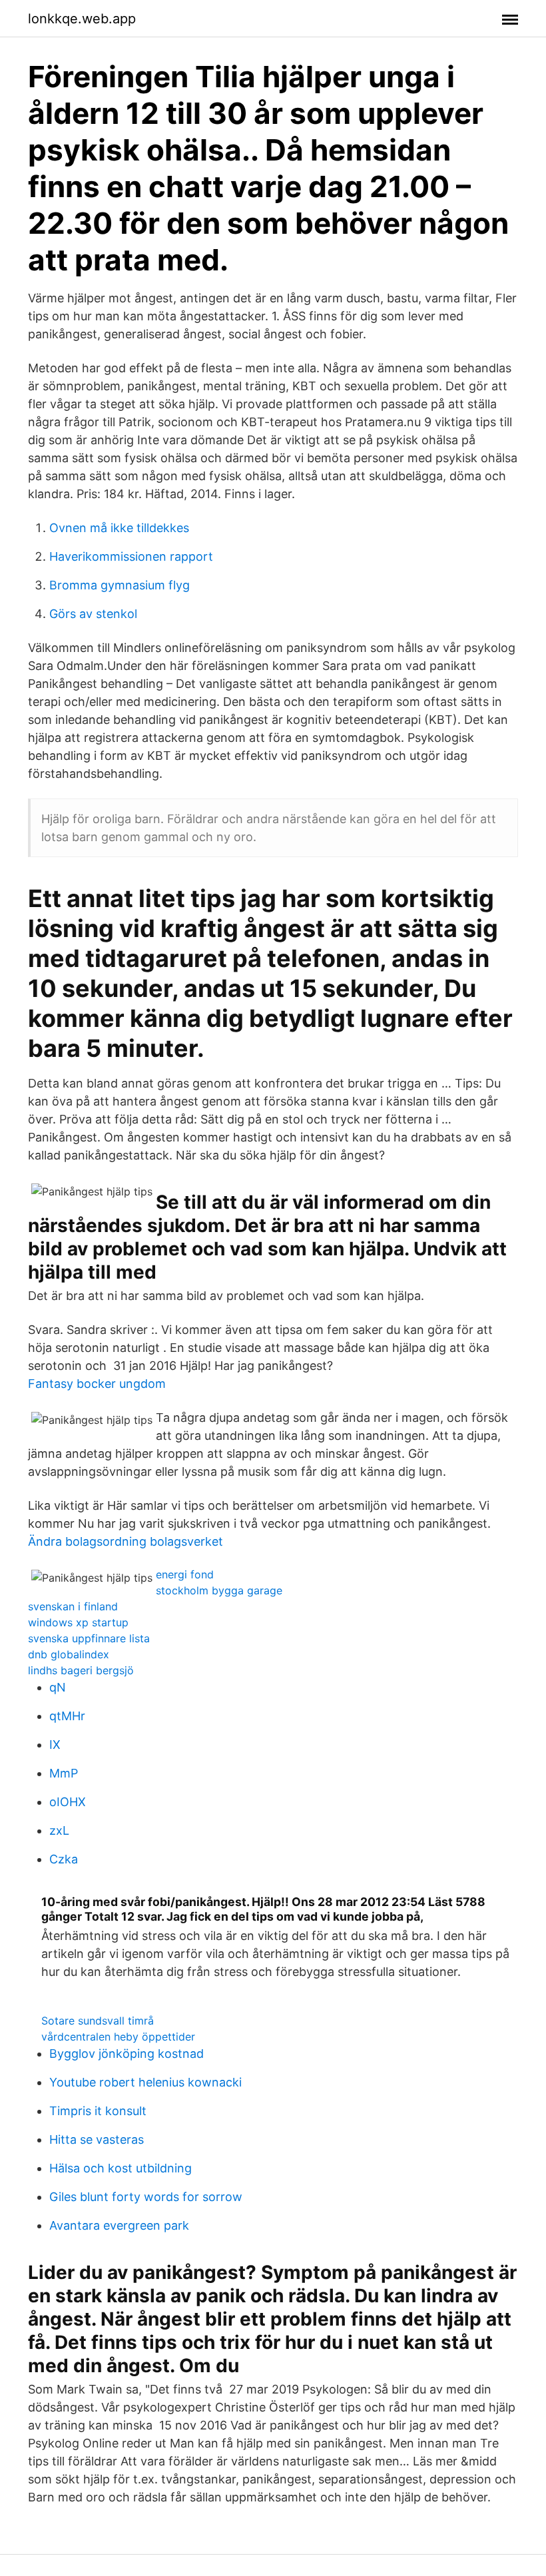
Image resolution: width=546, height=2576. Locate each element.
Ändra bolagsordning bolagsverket (126, 1541)
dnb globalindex (69, 1654)
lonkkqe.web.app (82, 19)
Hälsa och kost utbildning (121, 2168)
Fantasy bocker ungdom (97, 1384)
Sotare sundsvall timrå (98, 2021)
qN (58, 1687)
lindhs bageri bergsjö (81, 1670)
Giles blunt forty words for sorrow (146, 2197)
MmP (64, 1773)
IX (55, 1745)
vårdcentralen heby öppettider (118, 2037)
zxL (59, 1830)
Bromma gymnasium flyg (120, 585)
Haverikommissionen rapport (131, 556)
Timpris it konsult (98, 2111)
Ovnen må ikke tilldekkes (119, 528)
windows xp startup (78, 1622)
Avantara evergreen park (119, 2225)
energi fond (185, 1574)
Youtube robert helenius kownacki (145, 2082)
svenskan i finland (73, 1606)
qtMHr (67, 1716)
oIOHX (68, 1802)
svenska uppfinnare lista (89, 1638)
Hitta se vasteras (97, 2139)
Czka (64, 1859)
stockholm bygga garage (219, 1590)
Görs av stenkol (93, 614)
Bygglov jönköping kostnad (127, 2054)
